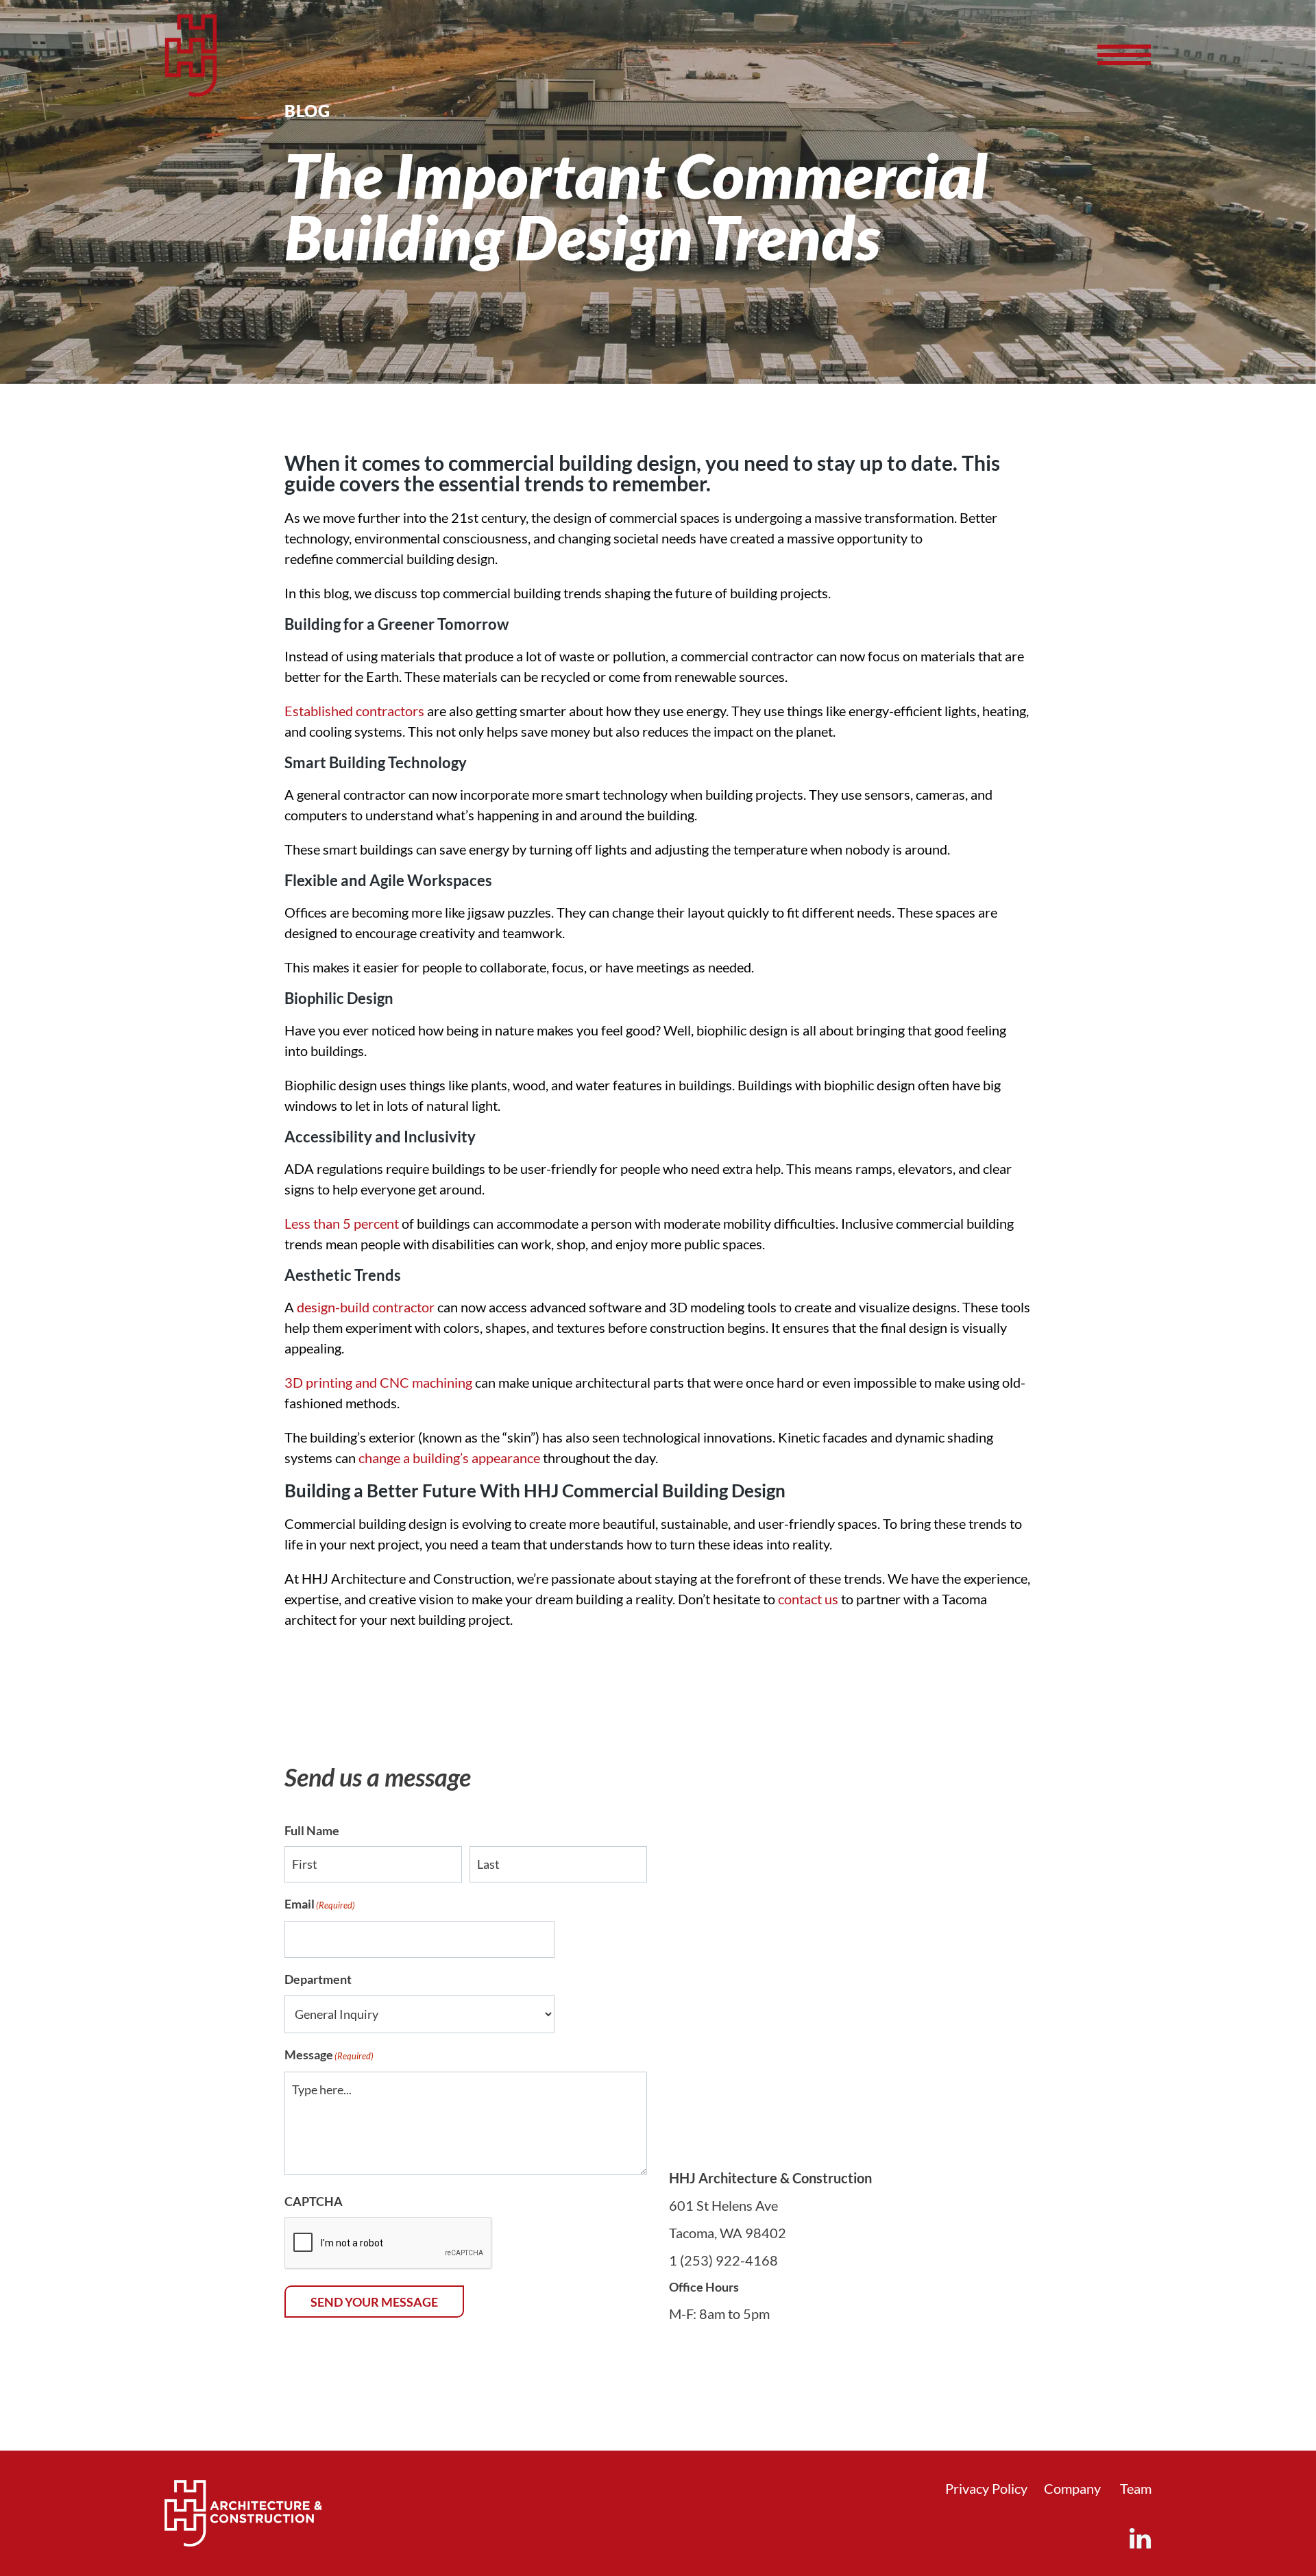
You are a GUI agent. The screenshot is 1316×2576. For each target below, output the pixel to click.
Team (1136, 2488)
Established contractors (354, 711)
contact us (808, 1599)
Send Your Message (374, 2302)
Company (1072, 2488)
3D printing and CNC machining (378, 1382)
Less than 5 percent (342, 1223)
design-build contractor (366, 1307)
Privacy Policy (986, 2488)
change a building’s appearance (449, 1458)
